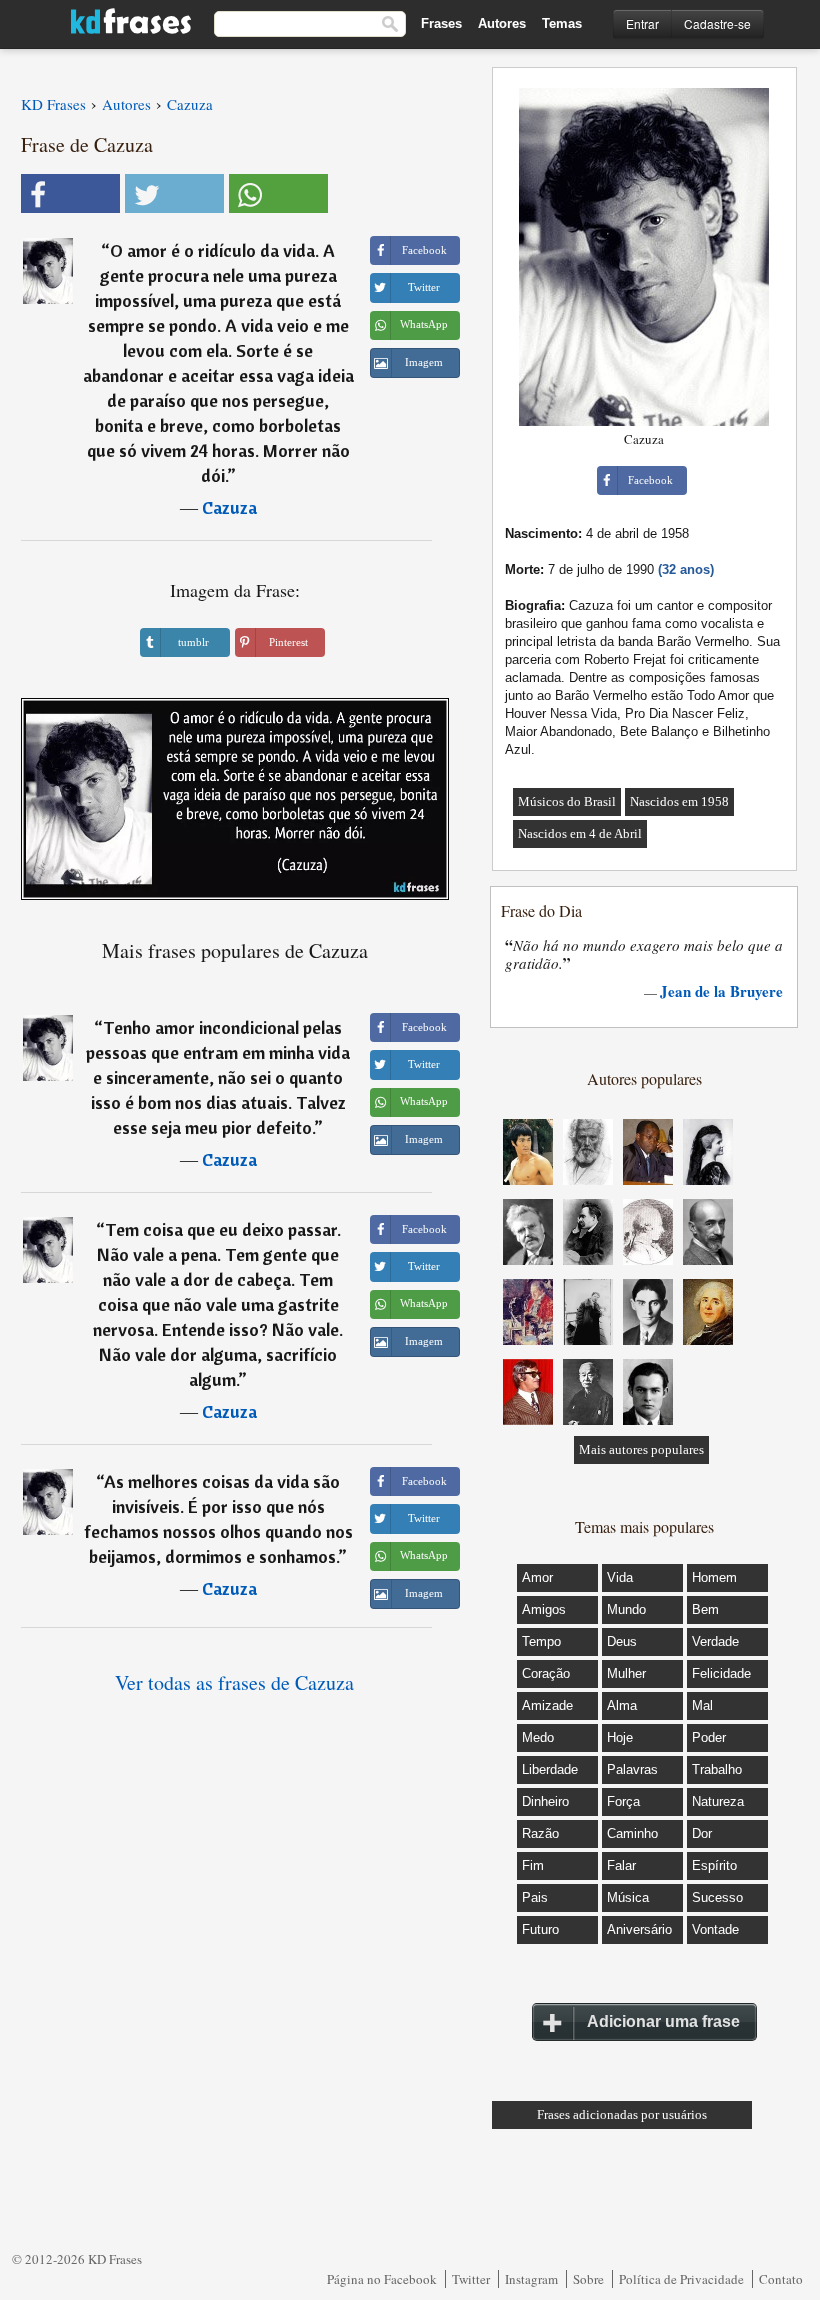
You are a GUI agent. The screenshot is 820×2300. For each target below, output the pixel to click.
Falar (621, 1865)
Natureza (718, 1801)
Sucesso (717, 1897)
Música (628, 1897)
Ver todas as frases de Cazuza (234, 1682)
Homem (714, 1577)
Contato (781, 2279)
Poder (709, 1737)
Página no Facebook (382, 2279)
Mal (702, 1705)
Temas (562, 23)
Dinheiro (545, 1801)
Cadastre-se (717, 23)
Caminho (632, 1833)
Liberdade (550, 1769)
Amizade (547, 1705)
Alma (622, 1705)
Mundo (626, 1609)
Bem (705, 1609)
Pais (535, 1897)
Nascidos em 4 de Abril (580, 833)
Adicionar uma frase (663, 2021)
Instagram (531, 2279)
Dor (702, 1833)
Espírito (714, 1865)
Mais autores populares (641, 1449)
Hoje (620, 1737)
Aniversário (639, 1929)
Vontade (715, 1929)
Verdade (715, 1641)
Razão (540, 1833)
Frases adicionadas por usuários (622, 2114)
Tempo (541, 1641)
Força (623, 1801)
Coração (546, 1673)
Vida (620, 1577)
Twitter (471, 2279)
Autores (502, 23)
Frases (441, 23)
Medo (538, 1737)
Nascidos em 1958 (679, 801)
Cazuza (229, 507)
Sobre (588, 2279)
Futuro (540, 1929)
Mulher (626, 1673)
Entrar (642, 23)
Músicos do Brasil (567, 801)
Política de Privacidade (681, 2279)
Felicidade (721, 1673)
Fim (533, 1865)
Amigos (544, 1609)
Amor (537, 1577)
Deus (622, 1641)
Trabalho (717, 1769)
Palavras (632, 1769)
